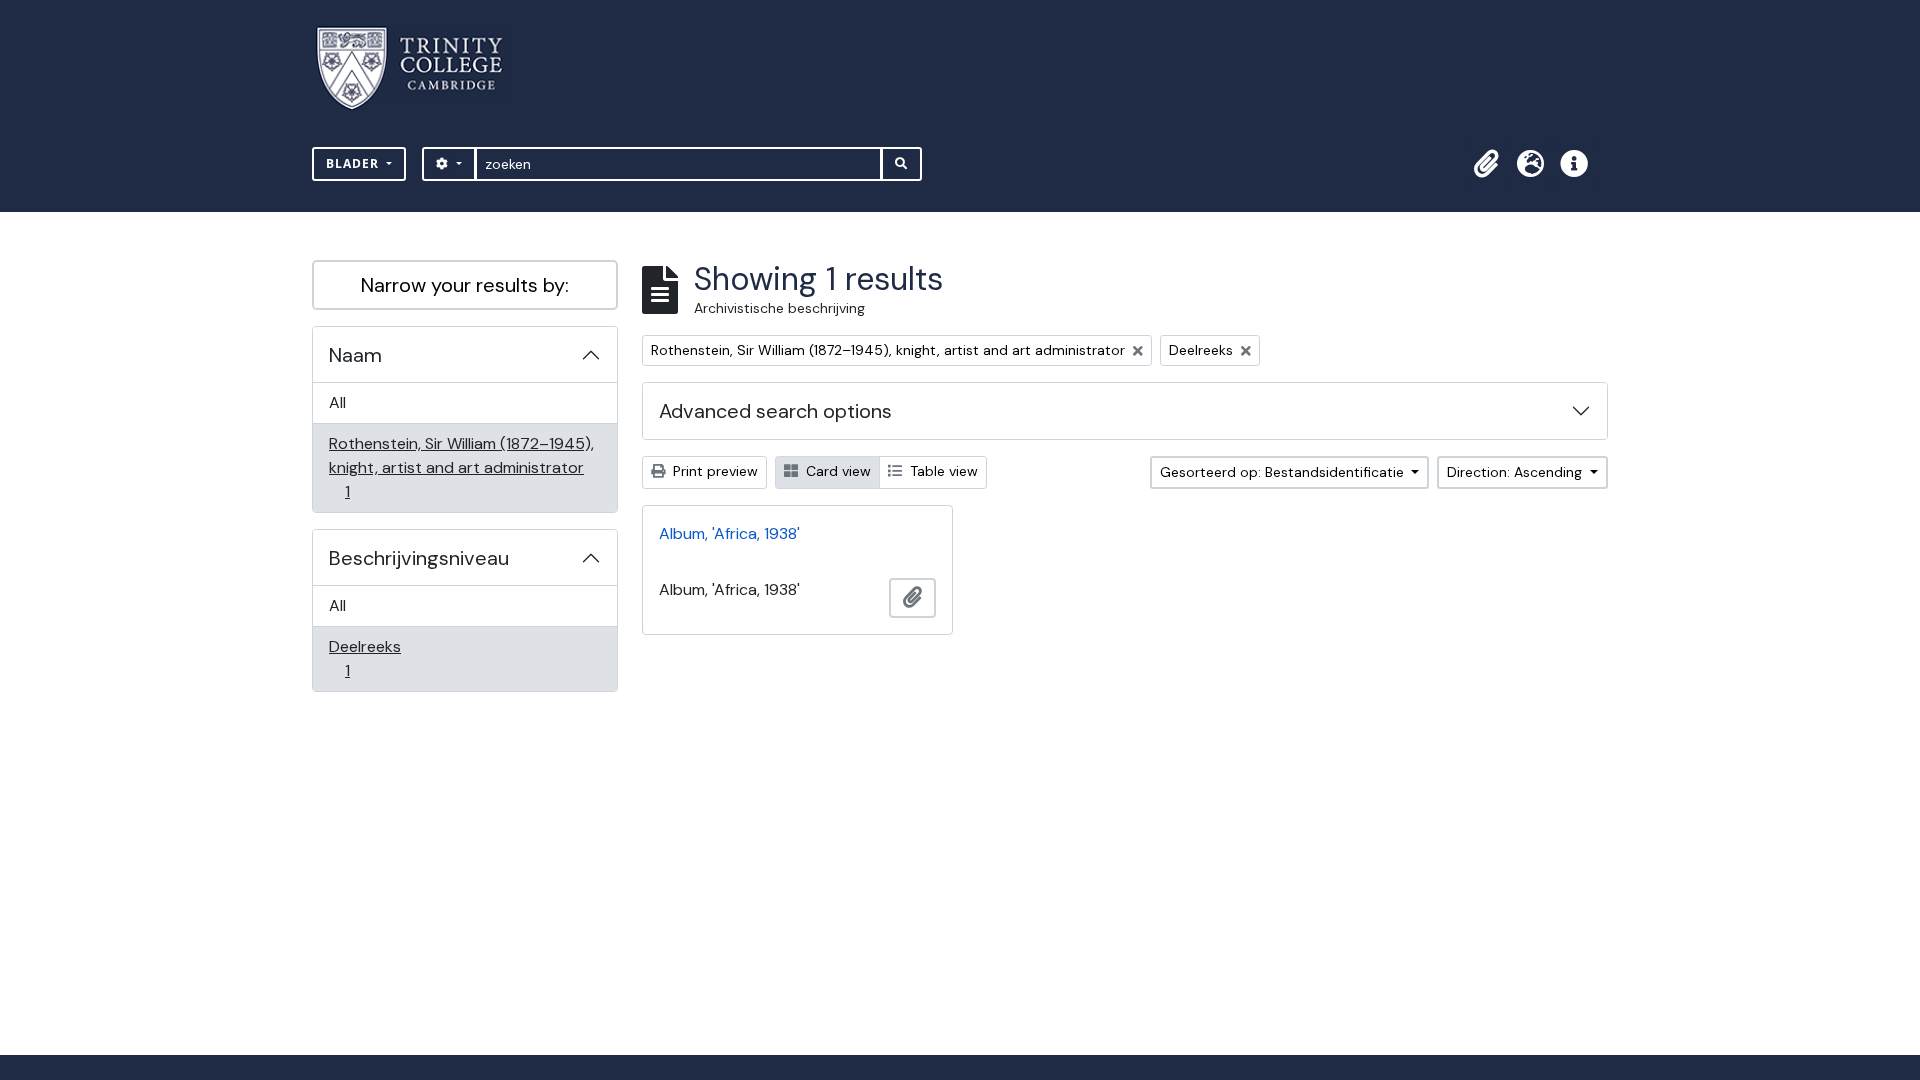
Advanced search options (775, 411)
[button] (1486, 164)
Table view (942, 471)
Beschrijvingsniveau (419, 558)
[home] (421, 68)
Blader (354, 163)
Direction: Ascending (1516, 472)
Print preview (713, 471)
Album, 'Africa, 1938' (729, 533)
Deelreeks (364, 658)
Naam (355, 355)
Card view (836, 471)
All (337, 402)
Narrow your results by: (465, 285)
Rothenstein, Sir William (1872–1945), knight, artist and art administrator (461, 467)
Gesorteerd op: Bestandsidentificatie (1284, 472)
